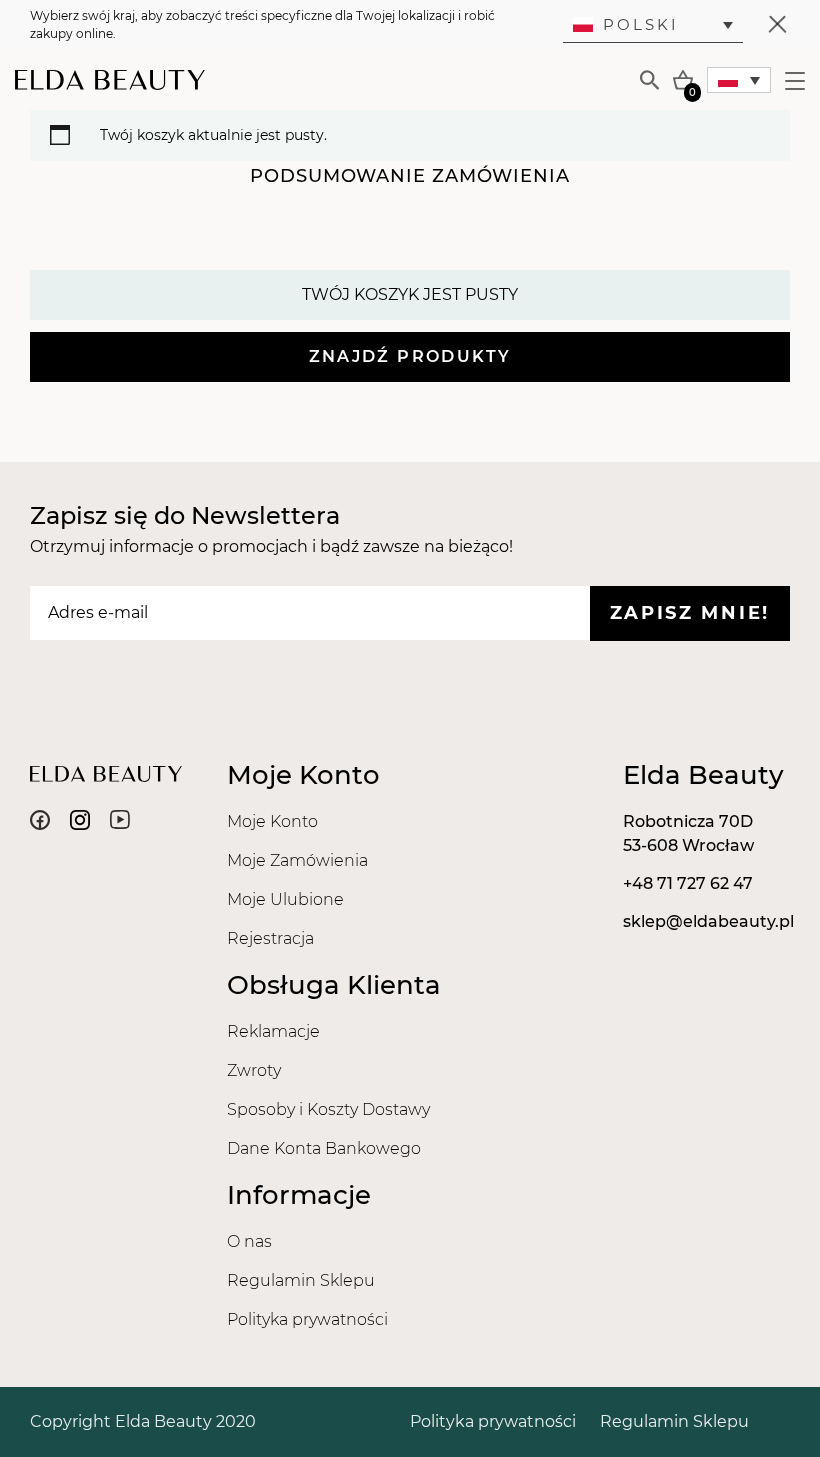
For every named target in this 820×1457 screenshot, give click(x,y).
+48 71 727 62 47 (688, 883)
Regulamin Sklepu (301, 1280)
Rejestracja (270, 938)
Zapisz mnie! (690, 613)
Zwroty (254, 1070)
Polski (641, 24)
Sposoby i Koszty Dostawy (328, 1109)
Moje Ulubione (285, 899)
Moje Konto (272, 821)
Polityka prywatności (307, 1319)
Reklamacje (273, 1031)
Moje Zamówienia (297, 860)
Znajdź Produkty (410, 356)
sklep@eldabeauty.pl (708, 921)
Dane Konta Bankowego (324, 1148)
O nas (249, 1241)
